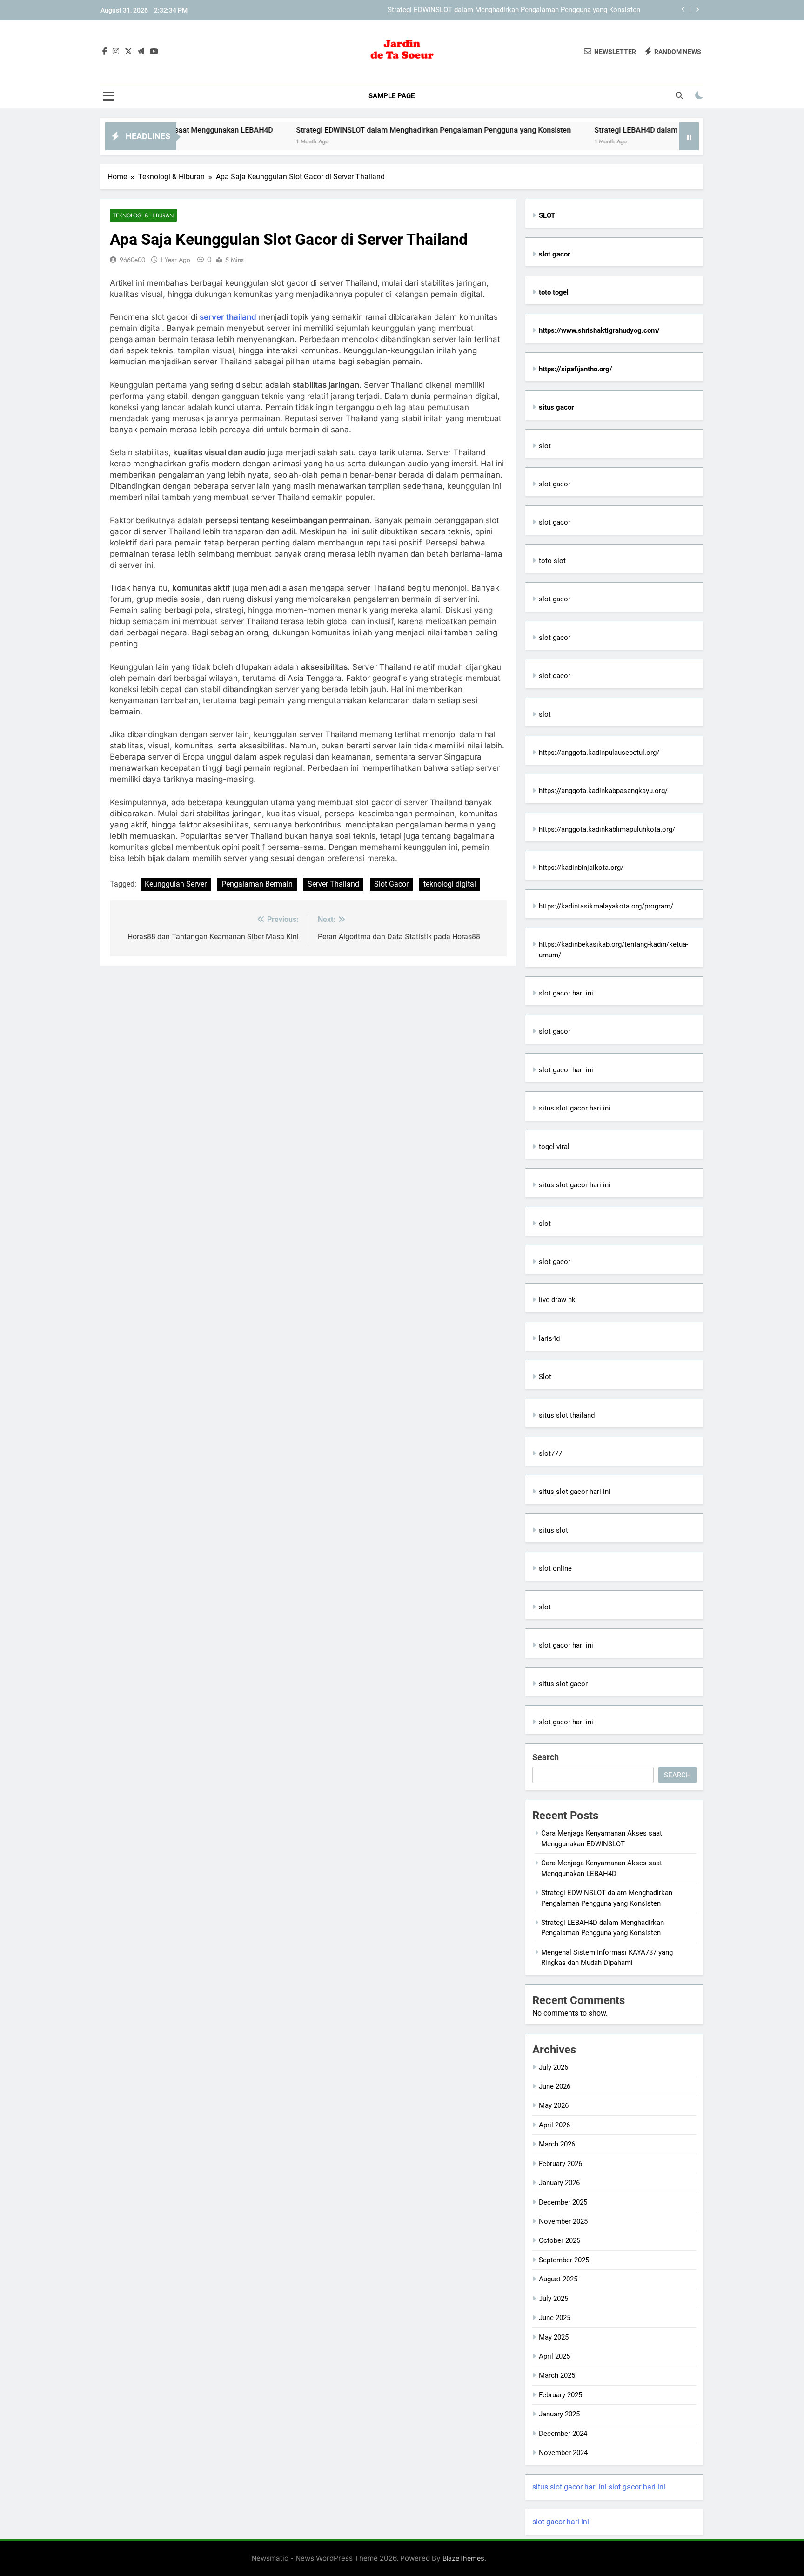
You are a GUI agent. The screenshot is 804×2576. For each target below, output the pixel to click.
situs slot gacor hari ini (575, 1108)
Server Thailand (333, 884)
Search (546, 1757)
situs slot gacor (563, 1684)
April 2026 (554, 2125)
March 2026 (557, 2144)
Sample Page (392, 96)
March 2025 (557, 2375)
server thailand (228, 317)
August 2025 (558, 2279)
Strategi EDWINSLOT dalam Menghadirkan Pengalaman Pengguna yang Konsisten (514, 10)
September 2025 (564, 2260)
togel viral (554, 1147)
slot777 (550, 1453)
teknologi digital (450, 884)
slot (545, 446)
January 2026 (559, 2183)
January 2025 (559, 2414)
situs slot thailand (567, 1415)
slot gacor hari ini (566, 993)
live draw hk (557, 1300)
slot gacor (555, 484)
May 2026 (554, 2105)
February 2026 (560, 2164)
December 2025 (563, 2202)
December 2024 (563, 2434)
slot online (555, 1568)
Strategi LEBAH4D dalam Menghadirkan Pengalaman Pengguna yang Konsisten (669, 130)
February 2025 (560, 2395)
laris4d (549, 1338)
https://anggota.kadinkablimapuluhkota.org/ (607, 829)
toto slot (552, 561)
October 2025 (559, 2240)
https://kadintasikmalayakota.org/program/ (606, 906)
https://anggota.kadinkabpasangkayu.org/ (603, 791)
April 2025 (554, 2356)
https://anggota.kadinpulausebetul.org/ (599, 753)
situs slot (553, 1530)
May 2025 (554, 2337)
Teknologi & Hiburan (143, 215)
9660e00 (132, 260)
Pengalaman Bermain (257, 884)
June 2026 (555, 2086)
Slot (545, 1377)
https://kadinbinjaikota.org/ (581, 868)
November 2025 (563, 2221)
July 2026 (553, 2067)
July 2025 (553, 2299)
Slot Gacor (391, 884)
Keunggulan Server (176, 884)
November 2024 (563, 2453)
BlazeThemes (463, 2558)
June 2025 (555, 2318)
